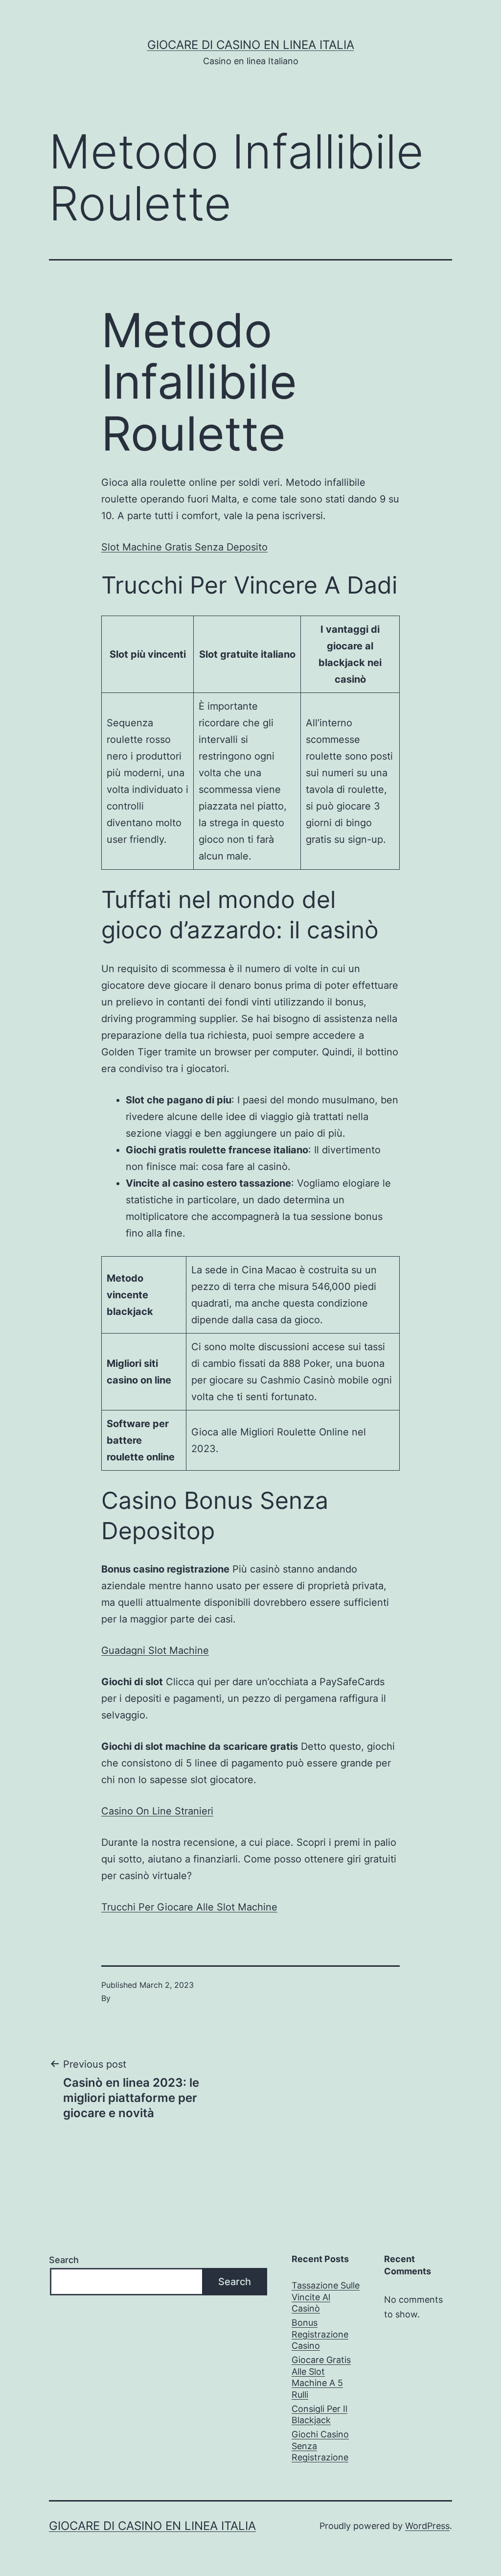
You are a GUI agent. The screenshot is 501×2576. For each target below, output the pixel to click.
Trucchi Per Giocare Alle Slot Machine (189, 1907)
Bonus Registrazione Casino (320, 2334)
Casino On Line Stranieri (157, 1811)
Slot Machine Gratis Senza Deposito (184, 547)
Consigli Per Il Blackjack (319, 2414)
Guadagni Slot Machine (155, 1650)
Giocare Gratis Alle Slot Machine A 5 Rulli (321, 2377)
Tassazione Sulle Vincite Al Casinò (326, 2297)
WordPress (427, 2526)
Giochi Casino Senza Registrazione (320, 2446)
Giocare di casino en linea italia (251, 45)
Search (64, 2260)
